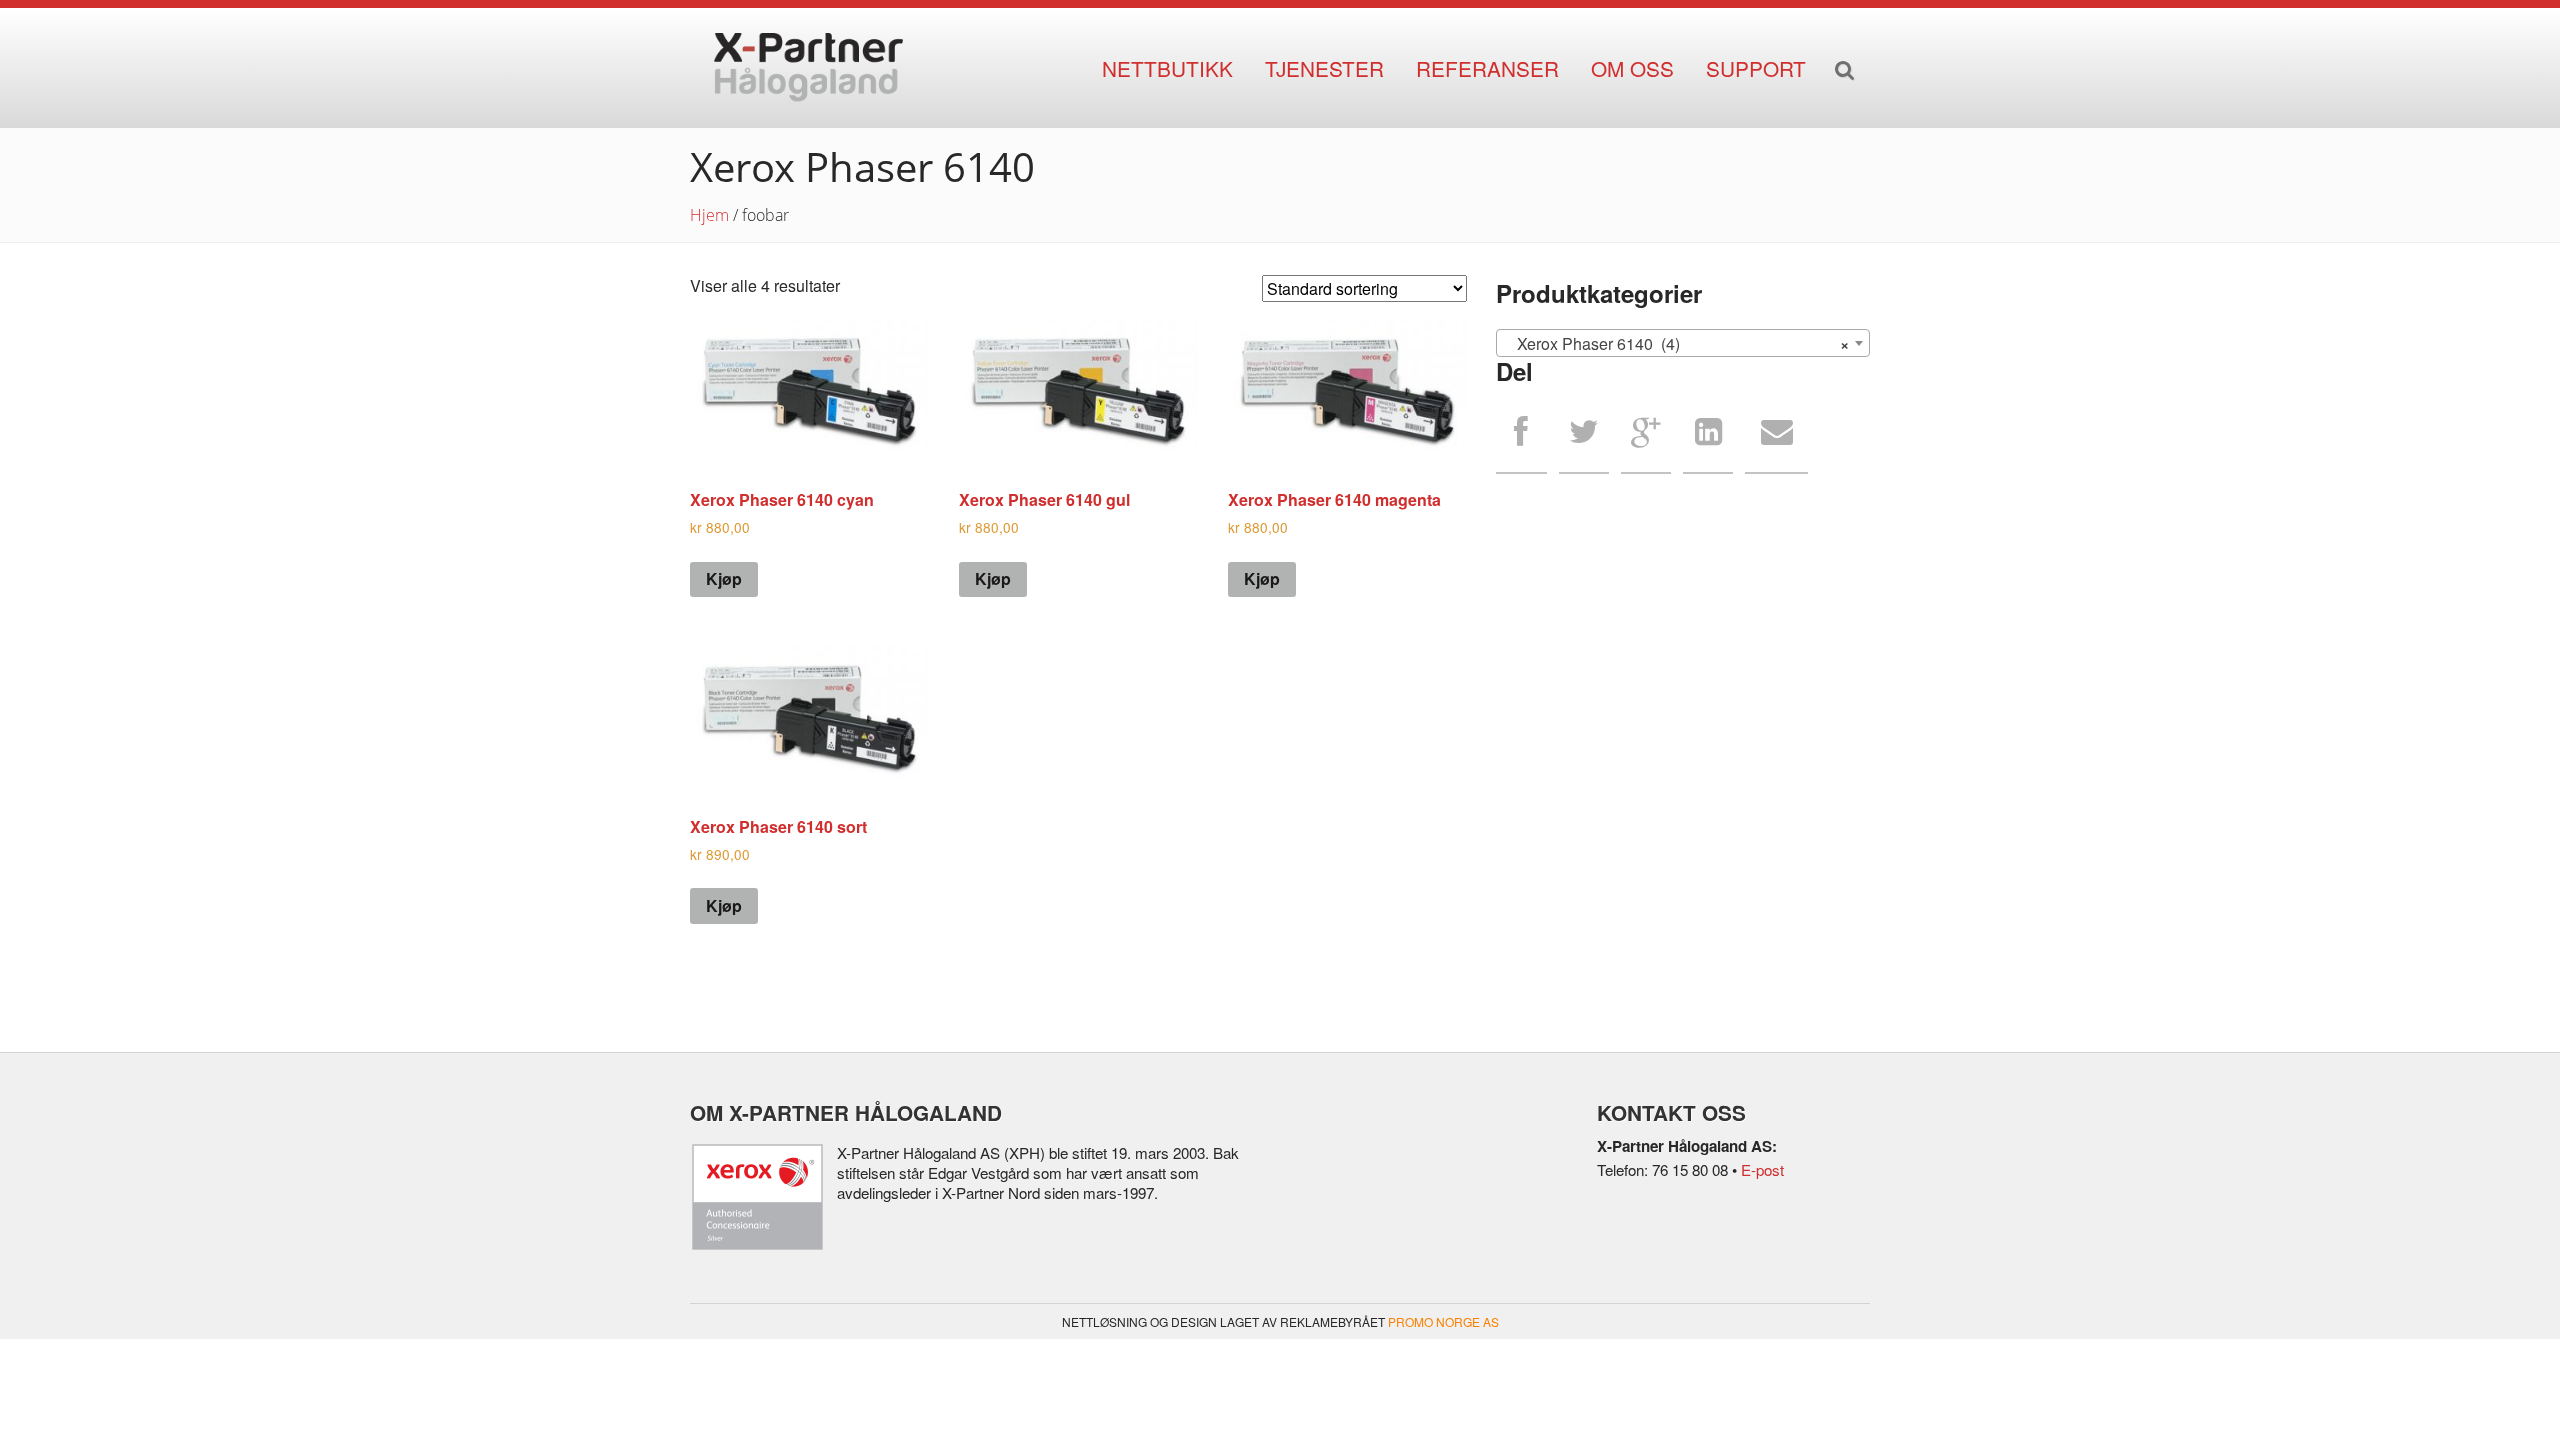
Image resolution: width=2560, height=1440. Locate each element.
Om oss (1632, 68)
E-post (1762, 1169)
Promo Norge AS (1443, 1321)
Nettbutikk (1167, 68)
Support (1756, 68)
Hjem (709, 215)
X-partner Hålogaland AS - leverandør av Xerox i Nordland (808, 68)
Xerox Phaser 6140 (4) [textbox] (1677, 343)
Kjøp (724, 578)
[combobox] (1683, 343)
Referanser (1487, 68)
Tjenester (1324, 68)
